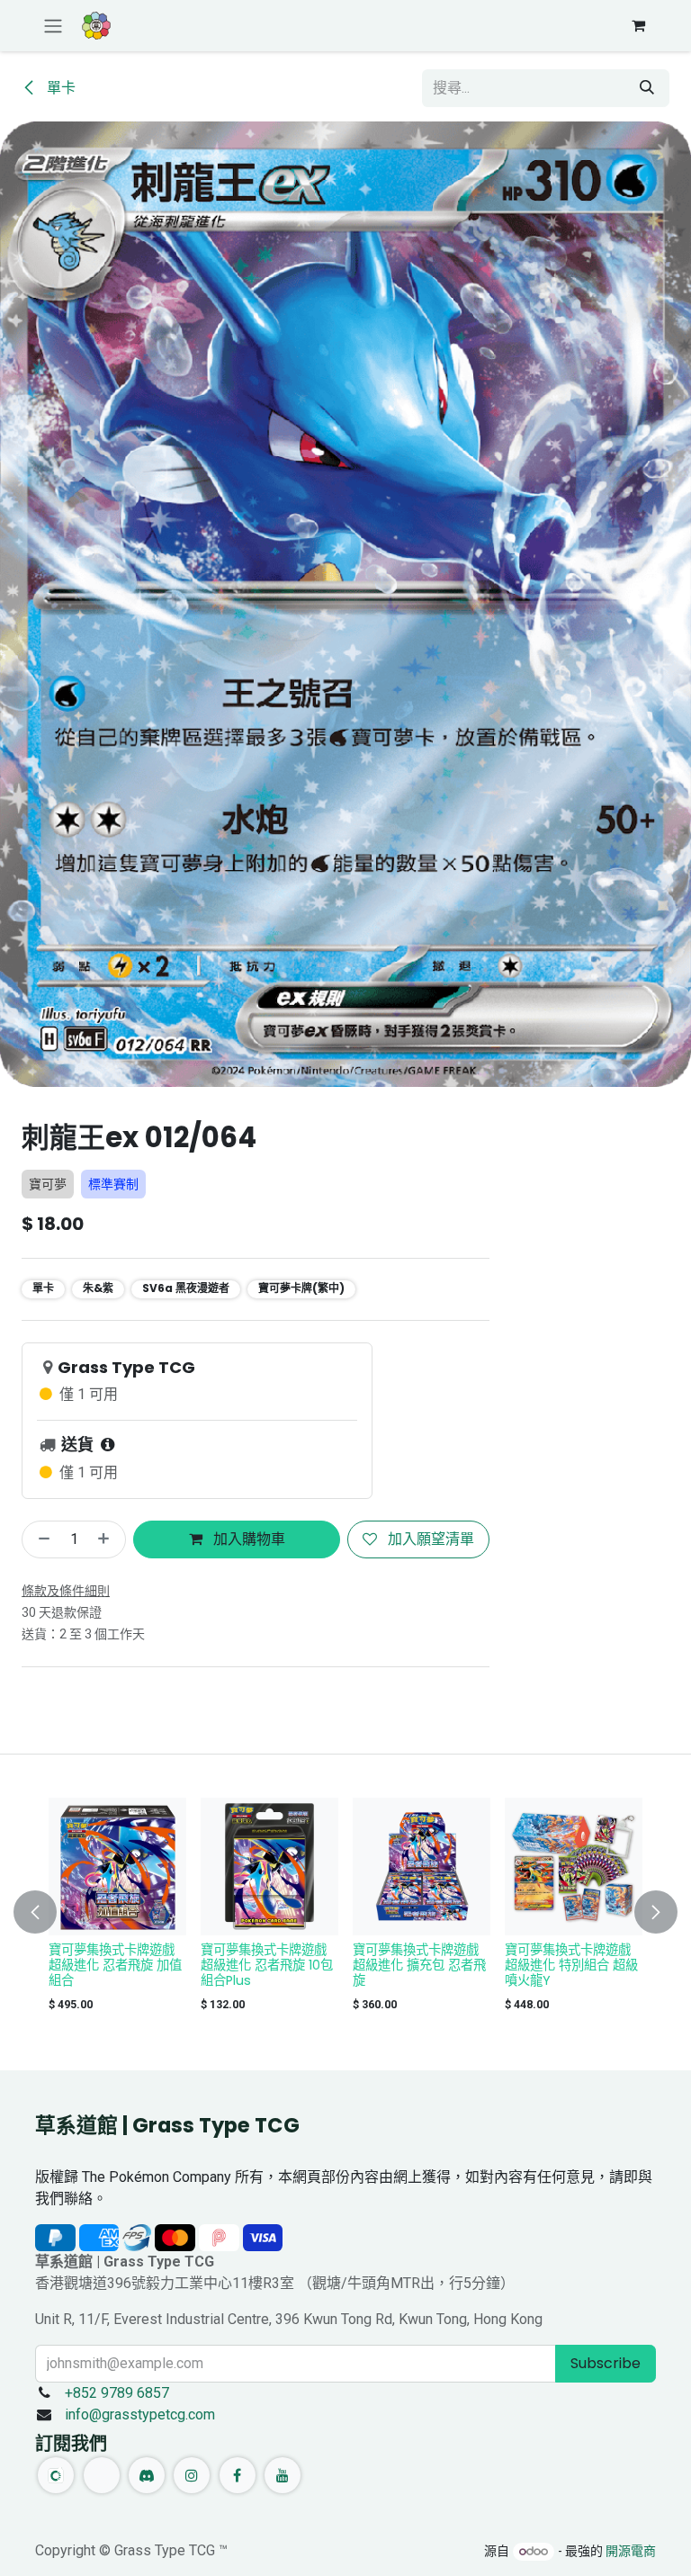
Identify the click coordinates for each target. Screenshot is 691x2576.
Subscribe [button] (606, 2363)
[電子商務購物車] (638, 25)
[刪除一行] (40, 1539)
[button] (46, 1912)
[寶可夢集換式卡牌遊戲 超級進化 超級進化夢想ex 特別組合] (422, 1867)
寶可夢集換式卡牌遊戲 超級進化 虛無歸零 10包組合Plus (115, 1965)
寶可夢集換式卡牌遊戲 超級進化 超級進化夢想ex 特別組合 (417, 1965)
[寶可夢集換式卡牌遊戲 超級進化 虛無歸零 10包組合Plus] (117, 1867)
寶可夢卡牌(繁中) (301, 1288)
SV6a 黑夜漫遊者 (186, 1288)
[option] (345, 1909)
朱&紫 (98, 1288)
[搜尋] (647, 88)
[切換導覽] (53, 26)
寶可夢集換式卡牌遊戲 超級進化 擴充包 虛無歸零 (267, 1965)
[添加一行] (107, 1539)
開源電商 (631, 2551)
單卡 (59, 88)
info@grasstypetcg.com (140, 2414)
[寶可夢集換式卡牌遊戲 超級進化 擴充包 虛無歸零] (269, 1867)
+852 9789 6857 (117, 2393)
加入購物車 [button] (247, 1539)
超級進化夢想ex (550, 1950)
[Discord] (147, 2475)
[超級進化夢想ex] (574, 1867)
